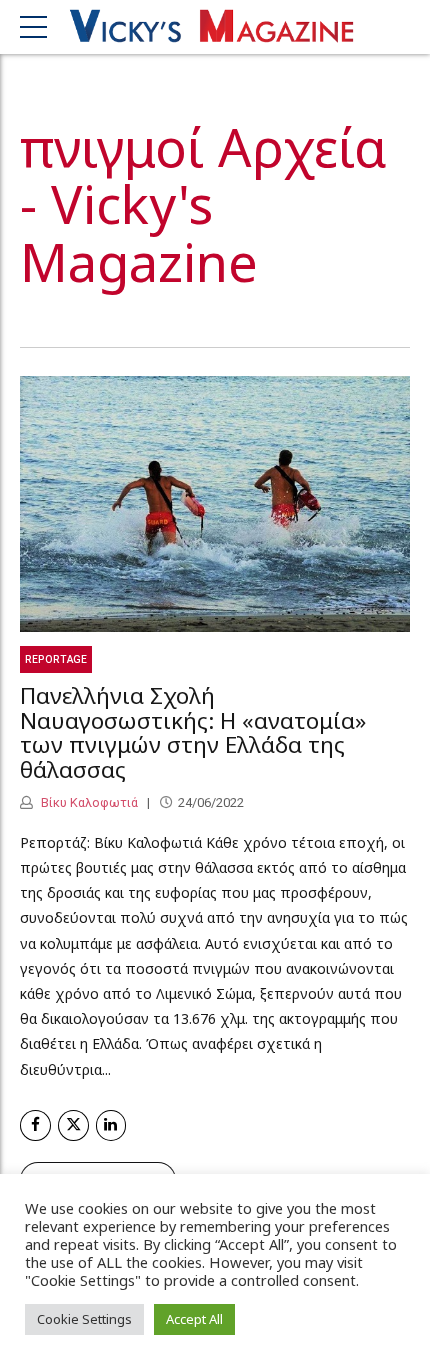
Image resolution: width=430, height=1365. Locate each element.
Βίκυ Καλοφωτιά (88, 802)
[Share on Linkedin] (111, 1125)
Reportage (56, 659)
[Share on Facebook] (35, 1125)
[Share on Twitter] (73, 1125)
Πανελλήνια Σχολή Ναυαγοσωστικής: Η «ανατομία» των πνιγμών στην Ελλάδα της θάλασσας (193, 732)
